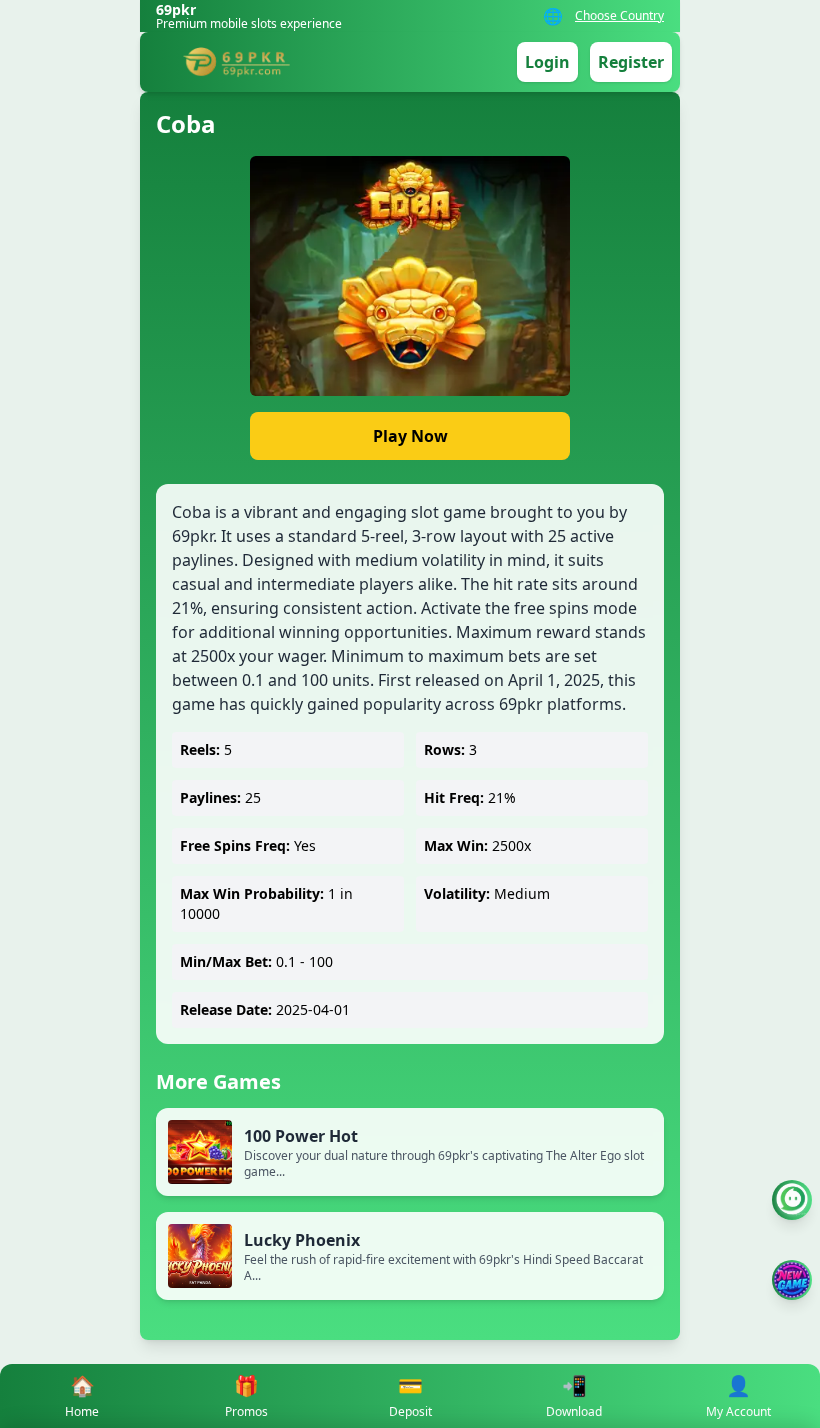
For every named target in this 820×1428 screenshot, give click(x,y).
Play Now (410, 436)
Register (631, 62)
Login (547, 62)
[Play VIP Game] (792, 1280)
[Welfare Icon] (792, 1200)
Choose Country (619, 16)
